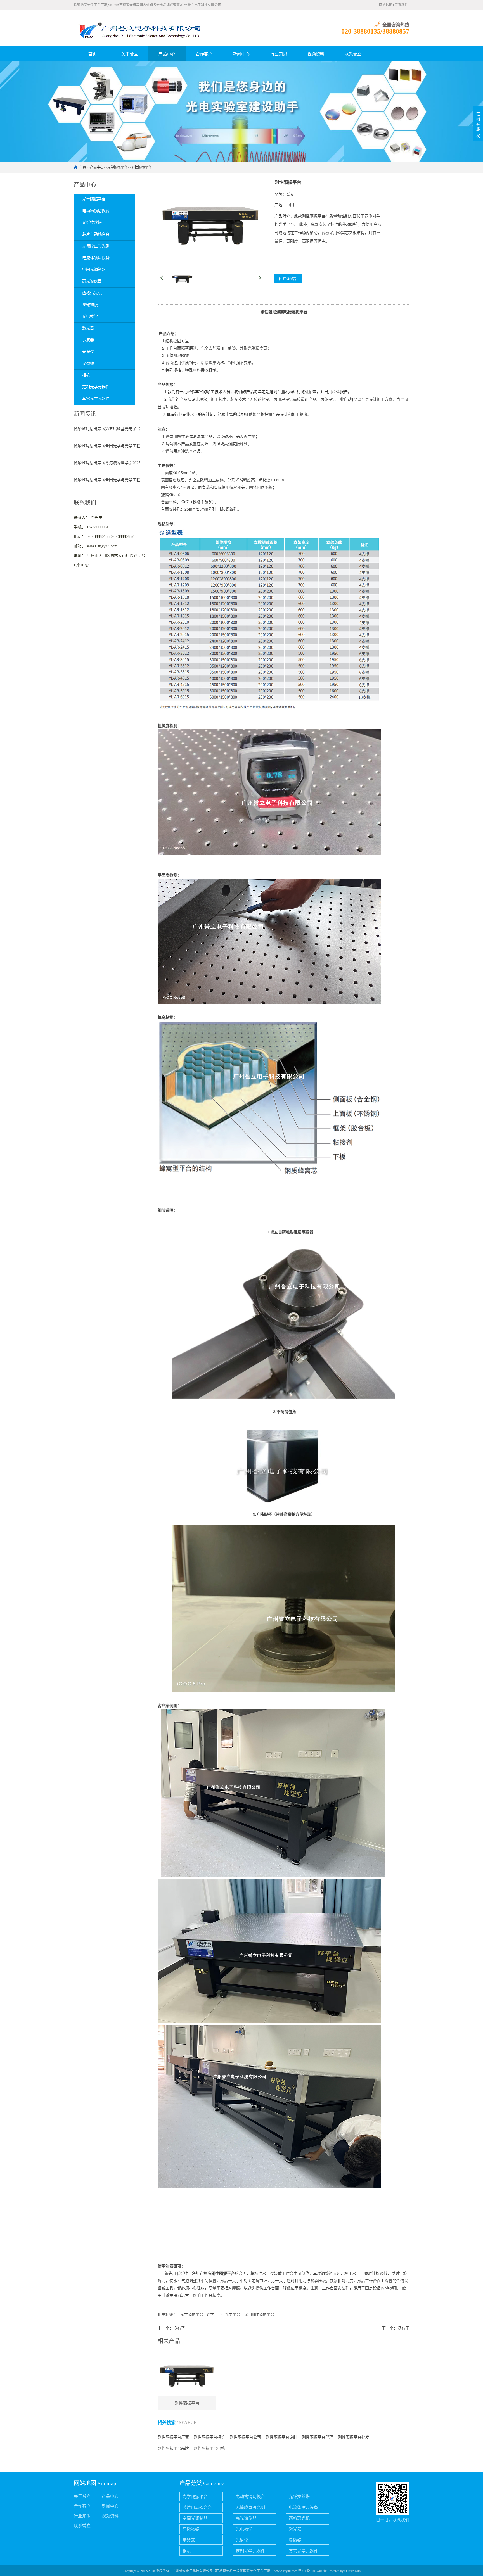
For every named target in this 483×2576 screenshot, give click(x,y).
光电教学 (244, 2529)
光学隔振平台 (117, 167)
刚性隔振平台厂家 (173, 2437)
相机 (187, 2551)
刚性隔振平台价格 (209, 2448)
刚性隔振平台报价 (209, 2437)
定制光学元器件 (250, 2551)
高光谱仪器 (246, 2518)
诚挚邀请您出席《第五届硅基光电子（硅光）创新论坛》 (110, 429)
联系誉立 (353, 54)
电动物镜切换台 (250, 2497)
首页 (93, 54)
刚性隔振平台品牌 (173, 2448)
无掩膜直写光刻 (250, 2508)
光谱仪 (242, 2540)
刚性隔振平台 (141, 167)
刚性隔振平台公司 (245, 2437)
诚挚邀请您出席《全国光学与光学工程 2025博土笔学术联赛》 (110, 480)
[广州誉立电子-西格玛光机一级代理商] (138, 28)
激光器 (295, 2529)
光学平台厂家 (236, 2315)
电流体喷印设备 (303, 2508)
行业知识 (279, 54)
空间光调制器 (195, 2518)
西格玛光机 (299, 2518)
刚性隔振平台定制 (281, 2437)
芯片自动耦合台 (197, 2508)
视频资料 (316, 54)
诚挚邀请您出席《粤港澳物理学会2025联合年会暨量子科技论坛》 (110, 463)
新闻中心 (241, 54)
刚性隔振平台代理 (318, 2437)
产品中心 (167, 54)
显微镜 (295, 2540)
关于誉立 (130, 54)
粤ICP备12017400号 (312, 2571)
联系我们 (401, 5)
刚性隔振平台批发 (354, 2437)
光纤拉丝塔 (299, 2497)
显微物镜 (191, 2529)
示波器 (189, 2540)
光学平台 (214, 2315)
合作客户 (204, 54)
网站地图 (386, 5)
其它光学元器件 (303, 2551)
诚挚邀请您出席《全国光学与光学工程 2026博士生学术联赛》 (110, 446)
